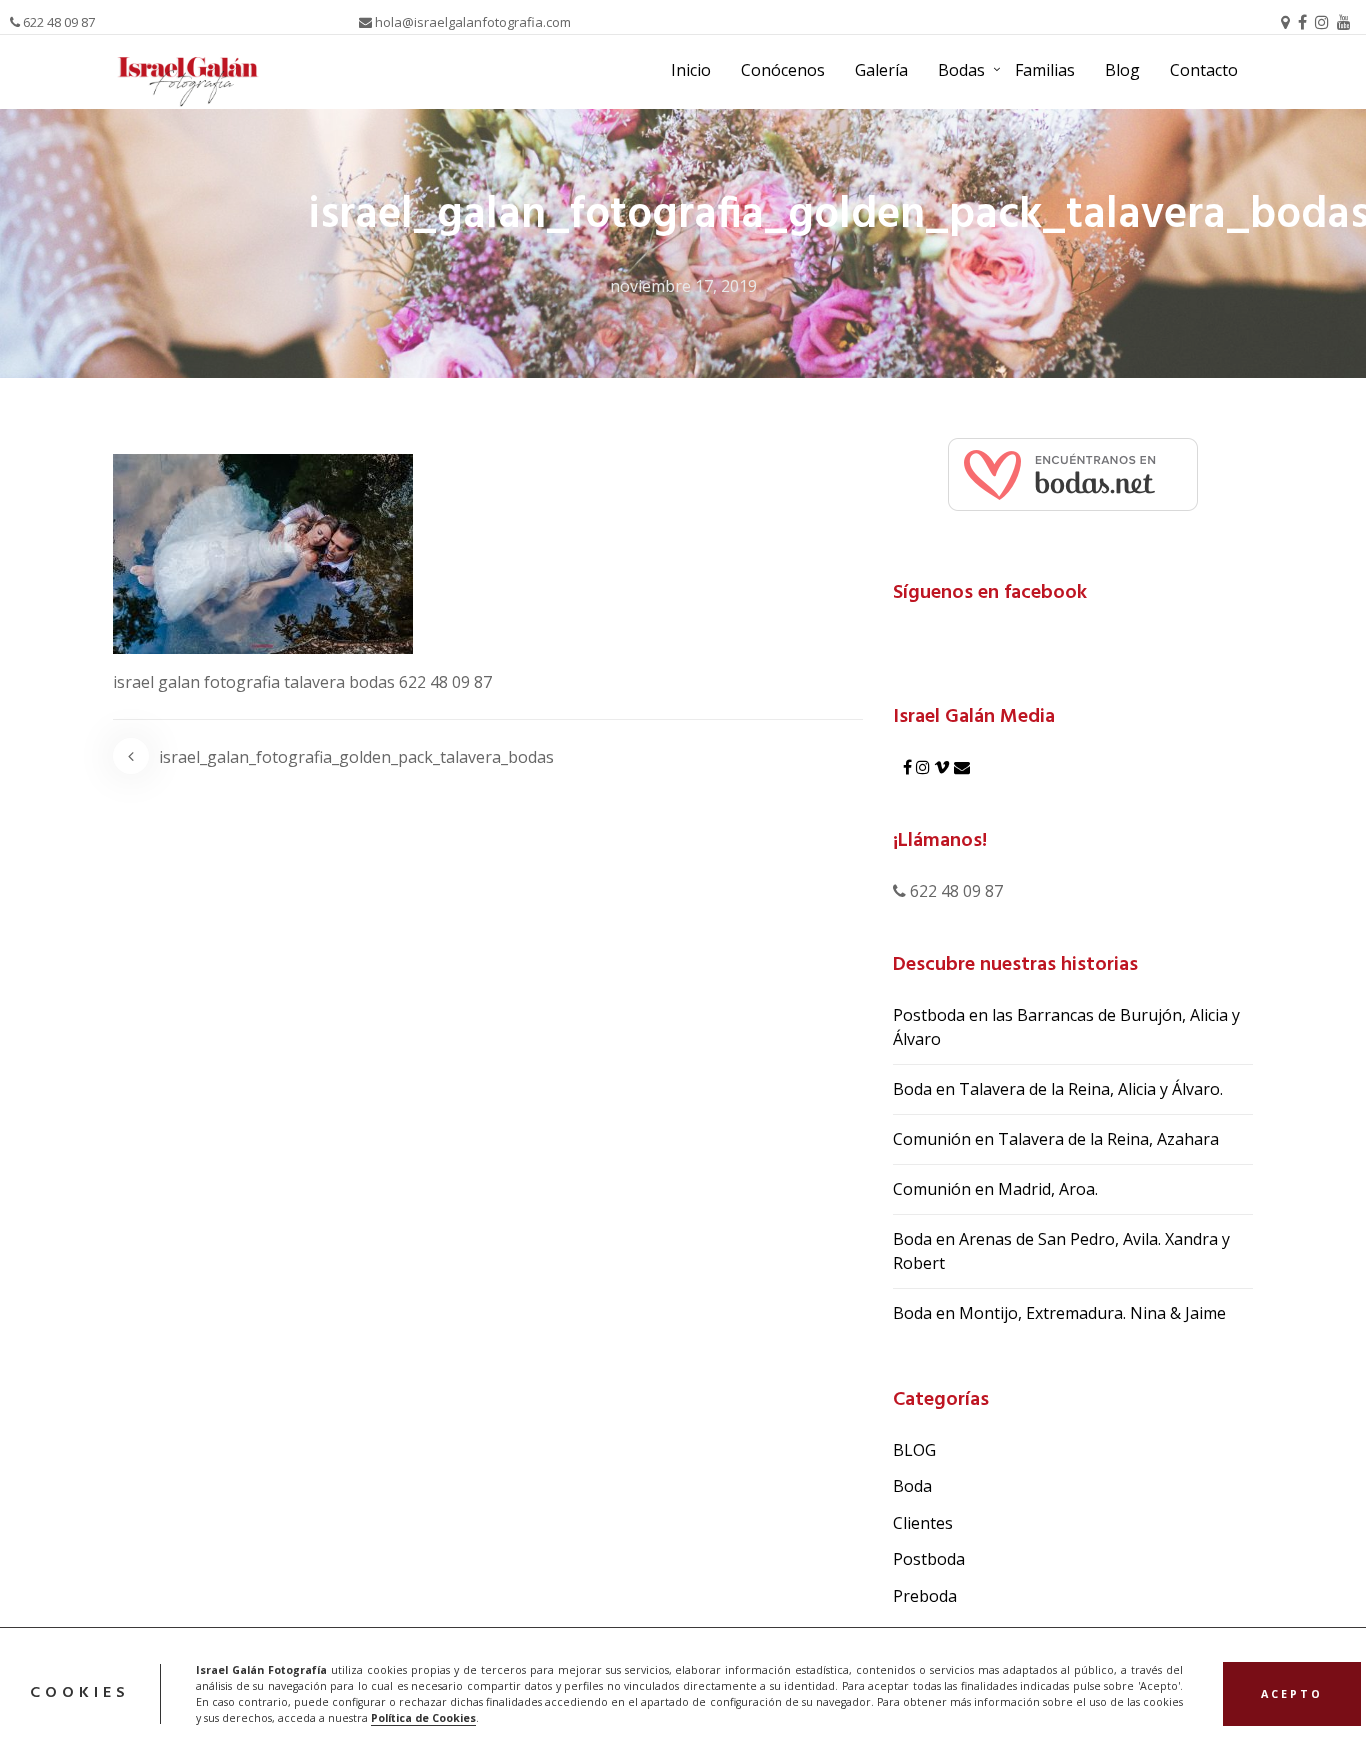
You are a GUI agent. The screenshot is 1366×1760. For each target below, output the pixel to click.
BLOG (914, 1450)
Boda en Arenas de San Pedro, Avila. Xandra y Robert (1061, 1251)
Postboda (929, 1559)
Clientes (923, 1523)
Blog (1122, 70)
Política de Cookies (423, 1718)
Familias (1045, 70)
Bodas (961, 70)
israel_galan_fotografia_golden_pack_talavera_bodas (356, 757)
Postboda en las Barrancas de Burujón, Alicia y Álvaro (1066, 1027)
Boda (912, 1486)
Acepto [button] (1292, 1694)
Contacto (1204, 70)
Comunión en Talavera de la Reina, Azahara (1056, 1139)
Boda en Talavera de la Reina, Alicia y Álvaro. (1058, 1089)
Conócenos (783, 70)
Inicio (691, 70)
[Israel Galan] (1073, 473)
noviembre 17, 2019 (683, 286)
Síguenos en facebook (990, 593)
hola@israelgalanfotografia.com (471, 22)
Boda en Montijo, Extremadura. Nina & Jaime (1059, 1313)
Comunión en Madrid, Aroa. (995, 1189)
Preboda (925, 1596)
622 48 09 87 (57, 22)
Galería (881, 70)
